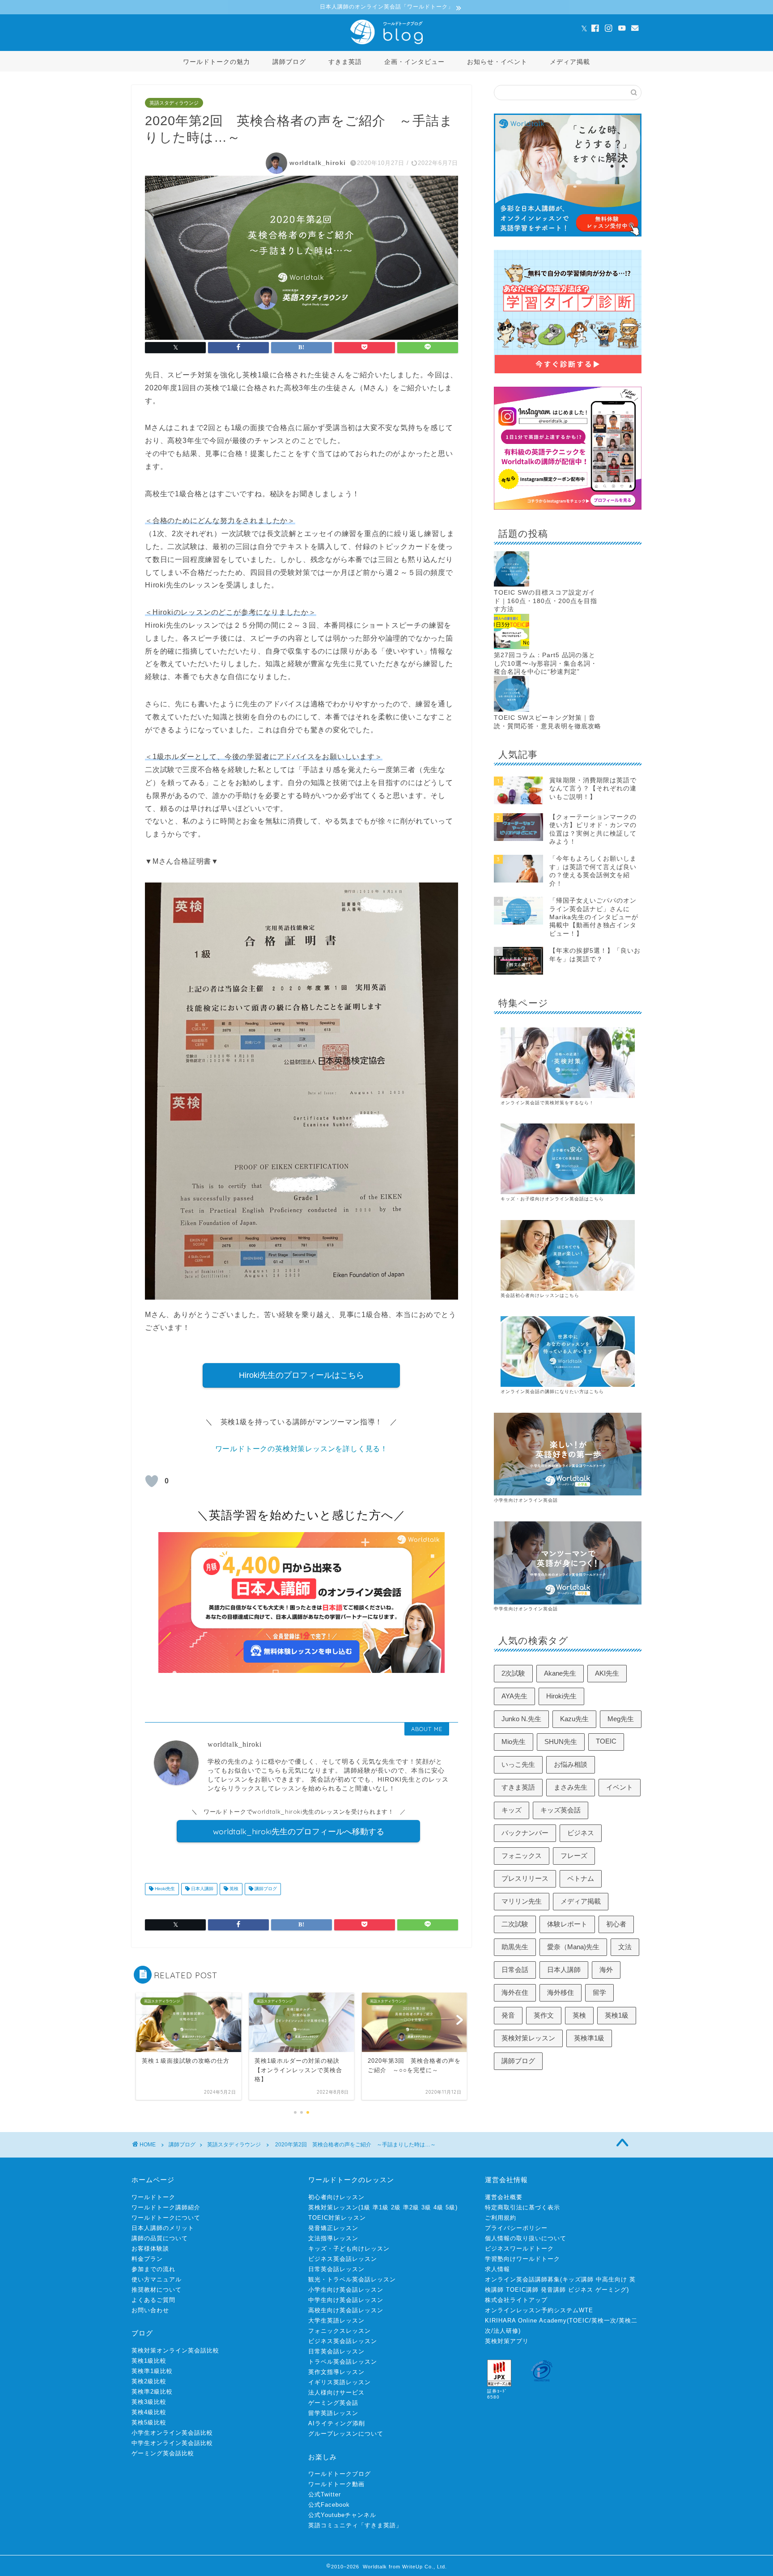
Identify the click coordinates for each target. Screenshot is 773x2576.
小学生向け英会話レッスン (346, 2290)
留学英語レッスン (333, 2413)
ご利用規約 (501, 2218)
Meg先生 (621, 1719)
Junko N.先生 (521, 1719)
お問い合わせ (150, 2310)
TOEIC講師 (522, 2290)
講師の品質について (160, 2238)
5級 (450, 2207)
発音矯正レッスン (333, 2228)
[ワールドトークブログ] (386, 44)
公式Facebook (329, 2505)
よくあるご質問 (153, 2300)
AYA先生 (514, 1696)
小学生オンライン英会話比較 (172, 2433)
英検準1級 (589, 2038)
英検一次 (604, 2321)
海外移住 (561, 1992)
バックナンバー (525, 1833)
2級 (396, 2207)
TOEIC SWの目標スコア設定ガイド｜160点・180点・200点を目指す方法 (546, 601)
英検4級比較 (149, 2412)
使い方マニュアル (157, 2279)
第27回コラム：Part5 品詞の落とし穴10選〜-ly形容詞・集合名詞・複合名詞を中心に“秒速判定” (546, 663)
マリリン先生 (522, 1901)
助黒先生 (515, 1947)
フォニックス (522, 1856)
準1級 (381, 2207)
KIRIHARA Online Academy (526, 2321)
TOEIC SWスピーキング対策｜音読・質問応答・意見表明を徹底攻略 (548, 722)
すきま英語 (345, 62)
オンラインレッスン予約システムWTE (539, 2310)
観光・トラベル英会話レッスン (352, 2279)
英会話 (533, 1391)
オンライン (513, 1391)
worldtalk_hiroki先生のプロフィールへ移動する (299, 1831)
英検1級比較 (149, 2361)
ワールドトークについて (166, 2218)
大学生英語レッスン (336, 2321)
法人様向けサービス (336, 2392)
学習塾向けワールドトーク (522, 2259)
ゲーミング (611, 2290)
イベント (620, 1787)
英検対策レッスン (528, 2038)
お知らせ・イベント (497, 62)
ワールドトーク (153, 2197)
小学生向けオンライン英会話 (526, 1500)
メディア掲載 (570, 62)
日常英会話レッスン (336, 2269)
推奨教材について (157, 2290)
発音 (508, 2015)
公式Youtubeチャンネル (342, 2515)
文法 (625, 1947)
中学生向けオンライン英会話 (526, 1609)
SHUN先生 (561, 1742)
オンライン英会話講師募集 (522, 2279)
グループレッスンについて (346, 2434)
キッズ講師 (578, 2279)
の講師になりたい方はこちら (572, 1391)
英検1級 (617, 2015)
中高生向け (612, 2279)
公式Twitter (325, 2494)
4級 (438, 2207)
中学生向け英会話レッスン (346, 2300)
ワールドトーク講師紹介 (166, 2207)
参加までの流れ (153, 2269)
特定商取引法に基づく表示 (522, 2207)
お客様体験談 (150, 2249)
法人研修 (506, 2331)
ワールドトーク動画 (336, 2484)
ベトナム (581, 1878)
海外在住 (515, 1992)
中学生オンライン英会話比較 (172, 2443)
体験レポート (567, 1924)
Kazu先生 (574, 1719)
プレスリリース (525, 1878)
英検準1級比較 (152, 2371)
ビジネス (581, 1833)
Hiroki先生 (164, 1889)
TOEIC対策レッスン (337, 2218)
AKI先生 (607, 1673)
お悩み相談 (571, 1764)
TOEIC (606, 1741)
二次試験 (515, 1924)
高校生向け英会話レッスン (346, 2310)
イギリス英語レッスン (340, 2382)
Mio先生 (514, 1742)
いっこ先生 (518, 1764)
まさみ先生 (571, 1787)
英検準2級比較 (152, 2392)
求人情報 (497, 2269)
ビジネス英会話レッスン (343, 2259)
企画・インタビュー (414, 62)
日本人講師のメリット (163, 2228)
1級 (365, 2207)
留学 (599, 1992)
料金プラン (147, 2259)
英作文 (544, 2015)
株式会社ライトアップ (516, 2300)
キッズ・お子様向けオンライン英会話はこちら (552, 1199)
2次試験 (513, 1673)
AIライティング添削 (337, 2423)
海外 (606, 1970)
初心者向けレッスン (336, 2197)
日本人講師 (202, 1889)
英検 (233, 1889)
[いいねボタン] (152, 1481)
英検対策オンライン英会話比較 (175, 2350)
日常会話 (515, 1970)
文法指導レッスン (333, 2238)
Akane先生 (560, 1673)
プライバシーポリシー (516, 2228)
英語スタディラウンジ (174, 103)
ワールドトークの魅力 (217, 62)
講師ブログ (289, 62)
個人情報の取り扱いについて (526, 2238)
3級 (426, 2207)
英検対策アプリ (507, 2341)
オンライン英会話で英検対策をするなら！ (547, 1103)
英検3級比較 (149, 2402)
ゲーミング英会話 (333, 2403)
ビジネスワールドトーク (519, 2249)
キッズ (512, 1810)
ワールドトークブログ (340, 2474)
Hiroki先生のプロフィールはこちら (302, 1375)
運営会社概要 (504, 2197)
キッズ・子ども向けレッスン (349, 2249)
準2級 (411, 2207)
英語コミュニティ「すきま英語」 (355, 2525)
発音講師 (553, 2290)
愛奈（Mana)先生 (573, 1947)
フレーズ (574, 1856)
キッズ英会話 (561, 1810)
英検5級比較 (149, 2422)
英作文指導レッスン (336, 2372)
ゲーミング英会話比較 (163, 2453)
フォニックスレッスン (340, 2331)
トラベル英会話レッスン (343, 2362)
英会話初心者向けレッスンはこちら (540, 1295)
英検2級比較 (149, 2381)
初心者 (616, 1924)
